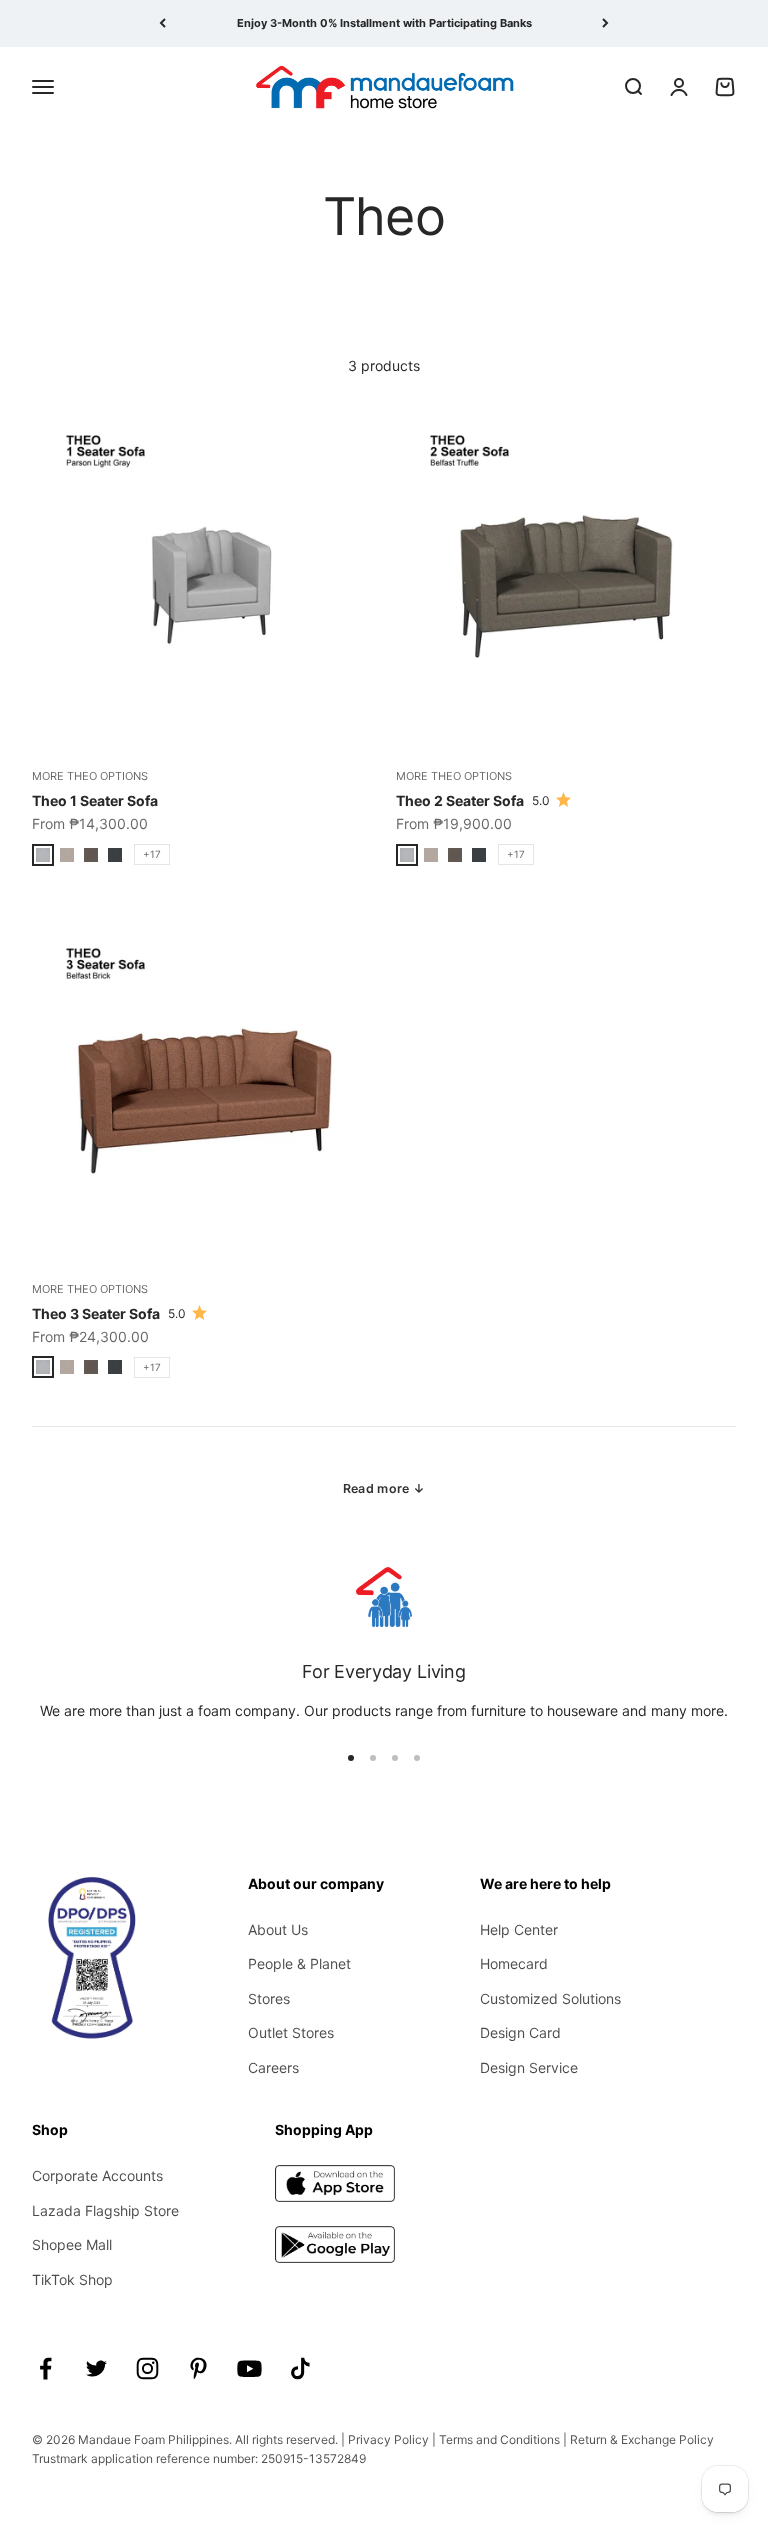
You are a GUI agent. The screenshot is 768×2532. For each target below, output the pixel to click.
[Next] (605, 23)
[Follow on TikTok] (300, 2368)
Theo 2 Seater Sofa (460, 800)
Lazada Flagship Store (105, 2210)
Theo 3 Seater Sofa (96, 1313)
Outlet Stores (291, 2032)
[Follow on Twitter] (96, 2368)
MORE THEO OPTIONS (90, 776)
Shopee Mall (72, 2244)
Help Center (519, 1929)
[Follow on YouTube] (249, 2368)
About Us (278, 1929)
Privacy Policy (388, 2439)
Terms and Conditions (499, 2439)
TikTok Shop (72, 2279)
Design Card (520, 2032)
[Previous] (162, 23)
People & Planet (299, 1963)
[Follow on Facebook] (45, 2368)
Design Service (529, 2067)
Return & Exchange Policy (642, 2439)
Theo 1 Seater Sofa (95, 800)
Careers (273, 2067)
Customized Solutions (550, 1998)
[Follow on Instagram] (147, 2368)
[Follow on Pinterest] (198, 2368)
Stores (269, 1998)
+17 (152, 854)
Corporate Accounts (97, 2175)
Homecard (514, 1963)
